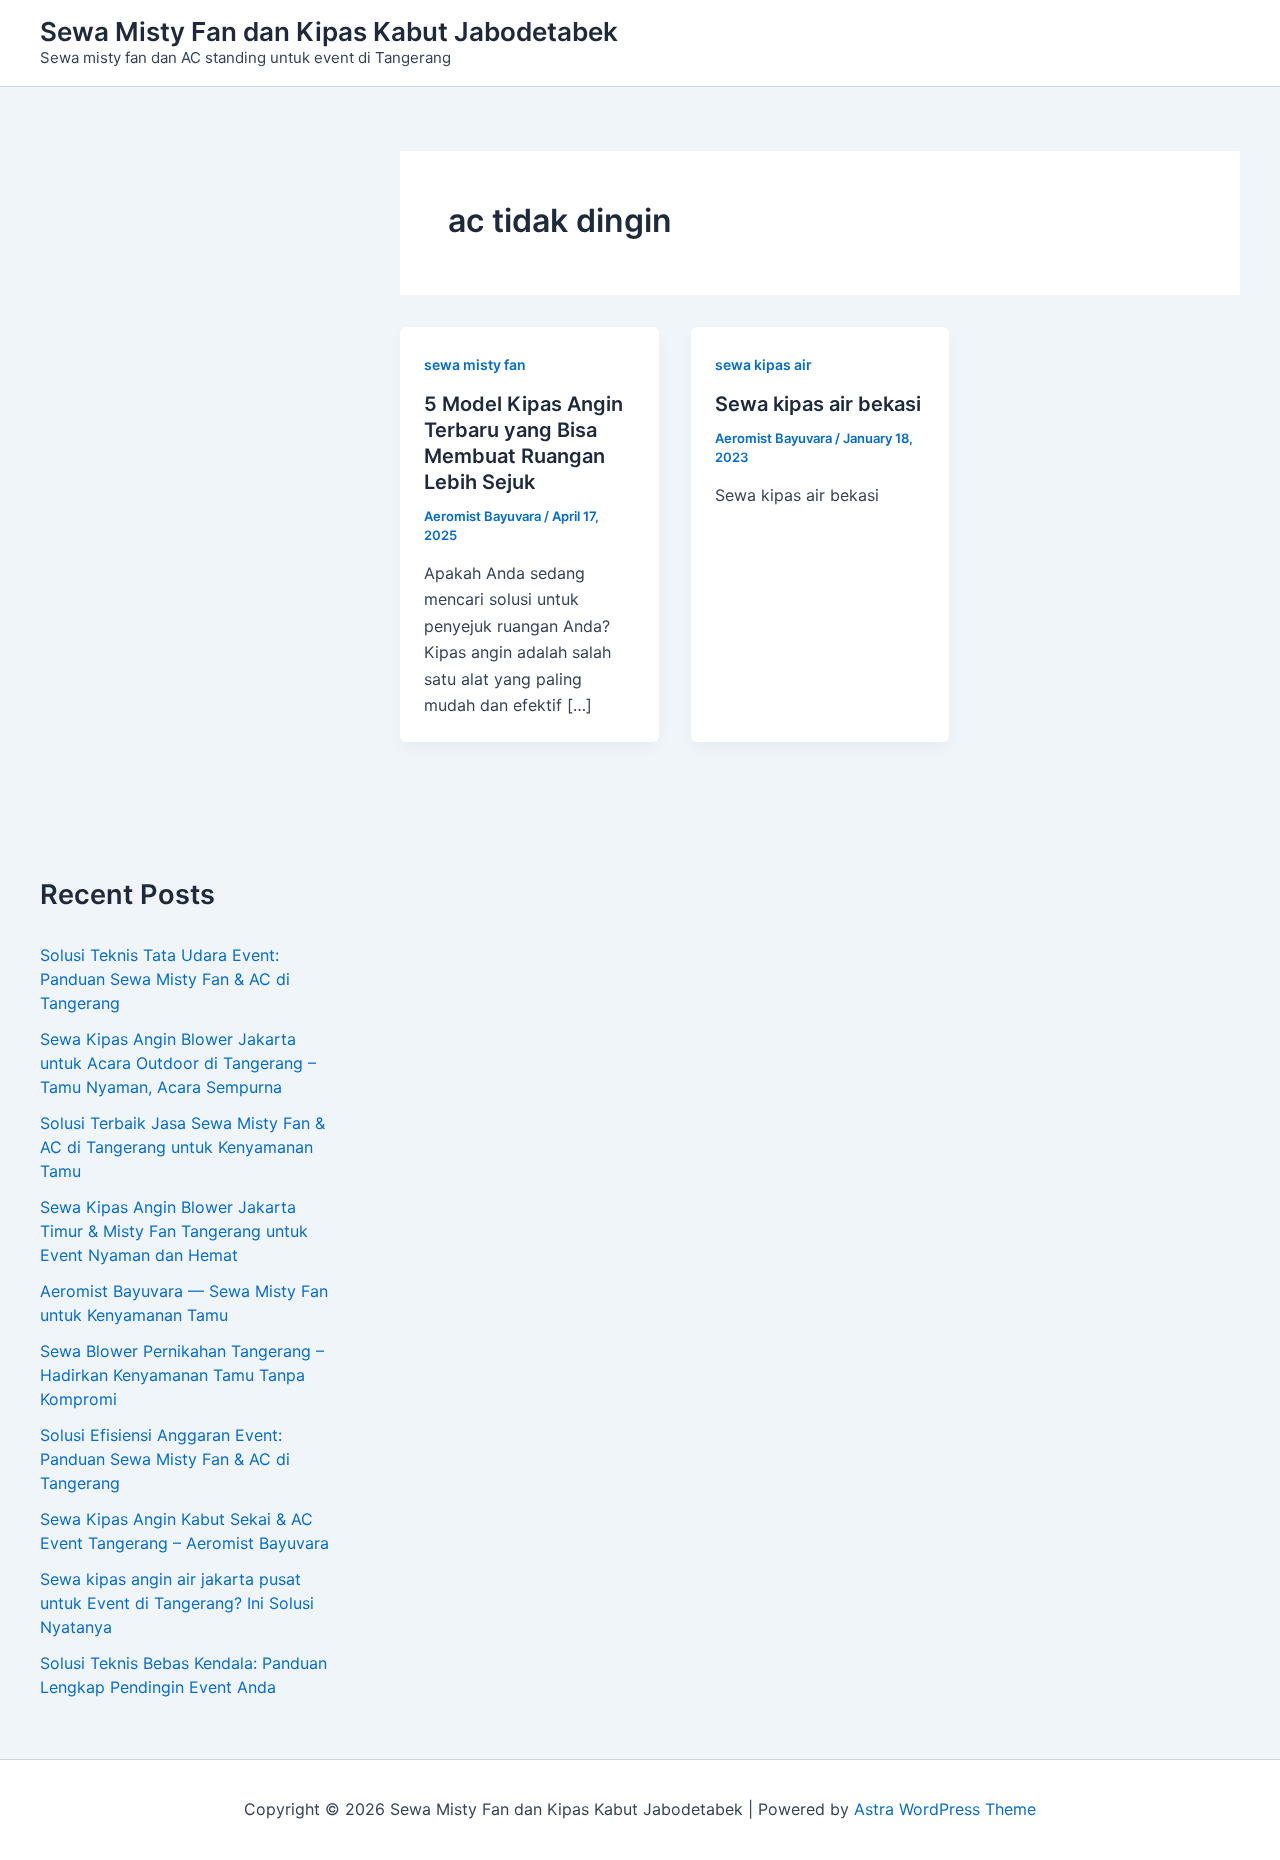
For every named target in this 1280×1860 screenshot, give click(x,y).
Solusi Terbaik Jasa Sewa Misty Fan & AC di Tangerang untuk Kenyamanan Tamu (182, 1147)
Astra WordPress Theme (945, 1809)
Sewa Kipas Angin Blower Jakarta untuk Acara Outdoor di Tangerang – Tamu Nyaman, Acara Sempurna (178, 1063)
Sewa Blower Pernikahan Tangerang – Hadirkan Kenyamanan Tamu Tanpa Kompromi (182, 1375)
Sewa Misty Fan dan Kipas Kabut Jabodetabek (329, 31)
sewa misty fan (475, 364)
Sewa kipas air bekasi (818, 404)
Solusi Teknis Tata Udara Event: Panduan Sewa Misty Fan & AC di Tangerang (165, 979)
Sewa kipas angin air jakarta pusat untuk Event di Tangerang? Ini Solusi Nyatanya (177, 1603)
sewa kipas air (763, 364)
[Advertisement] (190, 515)
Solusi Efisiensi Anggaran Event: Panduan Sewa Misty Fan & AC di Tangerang (165, 1459)
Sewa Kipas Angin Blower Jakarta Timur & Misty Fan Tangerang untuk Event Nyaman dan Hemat (174, 1231)
